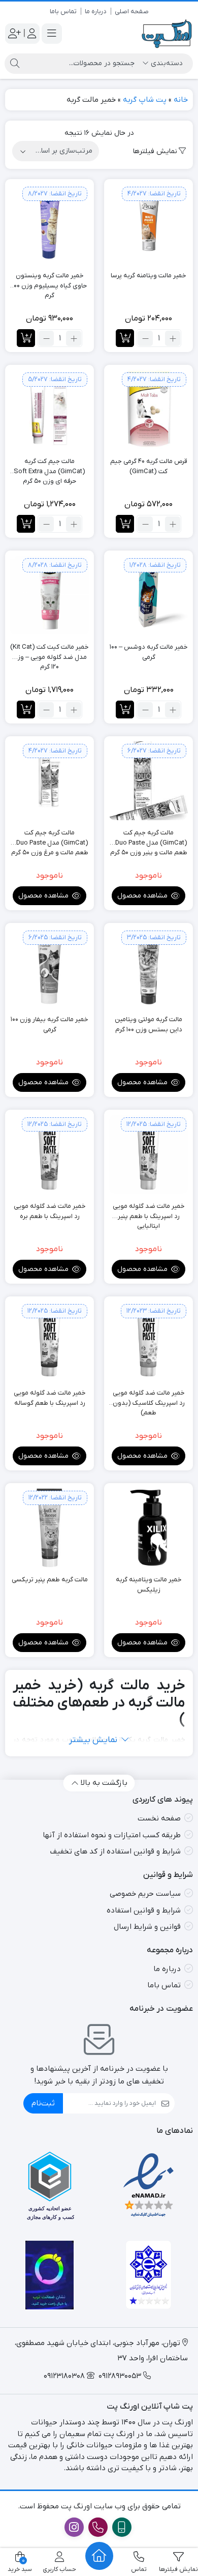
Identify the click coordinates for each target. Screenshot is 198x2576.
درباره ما (96, 11)
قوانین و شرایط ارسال (147, 1927)
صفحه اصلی (132, 11)
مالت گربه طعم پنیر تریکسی (50, 1580)
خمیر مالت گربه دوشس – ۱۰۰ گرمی (149, 652)
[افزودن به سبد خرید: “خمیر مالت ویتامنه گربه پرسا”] (125, 338)
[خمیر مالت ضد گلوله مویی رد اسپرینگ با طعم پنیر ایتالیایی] (148, 1154)
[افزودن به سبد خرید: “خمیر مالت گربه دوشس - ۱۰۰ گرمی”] (125, 710)
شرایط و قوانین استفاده (144, 1911)
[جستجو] (15, 64)
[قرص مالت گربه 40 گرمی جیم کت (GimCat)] (148, 409)
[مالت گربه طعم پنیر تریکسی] (49, 1528)
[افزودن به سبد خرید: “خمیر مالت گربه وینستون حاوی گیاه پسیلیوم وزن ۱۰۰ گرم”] (26, 338)
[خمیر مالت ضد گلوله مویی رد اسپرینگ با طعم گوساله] (49, 1341)
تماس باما (63, 11)
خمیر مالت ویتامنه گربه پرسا (148, 276)
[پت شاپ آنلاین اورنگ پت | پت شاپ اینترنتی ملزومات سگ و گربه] (167, 34)
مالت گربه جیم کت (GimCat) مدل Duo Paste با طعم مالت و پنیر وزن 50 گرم (148, 838)
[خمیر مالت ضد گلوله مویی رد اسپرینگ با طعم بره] (49, 1154)
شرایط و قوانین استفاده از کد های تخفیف (115, 1851)
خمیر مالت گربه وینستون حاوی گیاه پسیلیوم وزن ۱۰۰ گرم (49, 281)
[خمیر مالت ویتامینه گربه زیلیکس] (148, 1528)
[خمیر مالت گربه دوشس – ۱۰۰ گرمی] (148, 595)
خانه (181, 100)
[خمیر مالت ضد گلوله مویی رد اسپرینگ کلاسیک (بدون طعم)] (148, 1341)
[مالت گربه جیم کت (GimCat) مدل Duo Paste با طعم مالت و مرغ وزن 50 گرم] (49, 781)
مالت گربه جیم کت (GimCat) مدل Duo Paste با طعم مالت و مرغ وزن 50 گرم (49, 838)
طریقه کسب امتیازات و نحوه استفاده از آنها (112, 1835)
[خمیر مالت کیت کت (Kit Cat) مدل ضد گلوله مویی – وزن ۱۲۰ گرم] (49, 595)
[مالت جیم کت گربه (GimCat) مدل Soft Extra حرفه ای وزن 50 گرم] (49, 409)
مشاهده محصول (143, 896)
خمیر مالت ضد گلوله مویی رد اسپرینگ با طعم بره (50, 1211)
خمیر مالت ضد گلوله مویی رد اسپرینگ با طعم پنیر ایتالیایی (149, 1211)
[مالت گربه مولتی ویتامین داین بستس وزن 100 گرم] (148, 967)
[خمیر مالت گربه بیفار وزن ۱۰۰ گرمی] (49, 967)
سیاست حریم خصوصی (145, 1894)
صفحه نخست (159, 1818)
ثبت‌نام (43, 2103)
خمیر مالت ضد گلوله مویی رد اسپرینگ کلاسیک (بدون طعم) (149, 1398)
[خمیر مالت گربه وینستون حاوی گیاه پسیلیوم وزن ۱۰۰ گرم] (49, 224)
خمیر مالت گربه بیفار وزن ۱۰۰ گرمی (49, 1024)
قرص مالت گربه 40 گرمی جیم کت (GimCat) (149, 466)
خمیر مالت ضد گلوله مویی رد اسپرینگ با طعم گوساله (50, 1398)
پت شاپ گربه (145, 100)
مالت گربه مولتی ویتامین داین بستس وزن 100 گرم (148, 1024)
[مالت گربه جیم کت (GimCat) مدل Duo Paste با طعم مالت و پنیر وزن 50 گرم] (148, 781)
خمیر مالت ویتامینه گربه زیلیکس (149, 1585)
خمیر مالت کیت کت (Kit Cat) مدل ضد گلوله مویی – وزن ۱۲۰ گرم (49, 652)
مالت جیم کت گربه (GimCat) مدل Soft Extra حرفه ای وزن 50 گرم (49, 467)
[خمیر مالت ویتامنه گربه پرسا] (148, 224)
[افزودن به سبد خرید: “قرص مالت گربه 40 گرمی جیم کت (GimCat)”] (125, 524)
